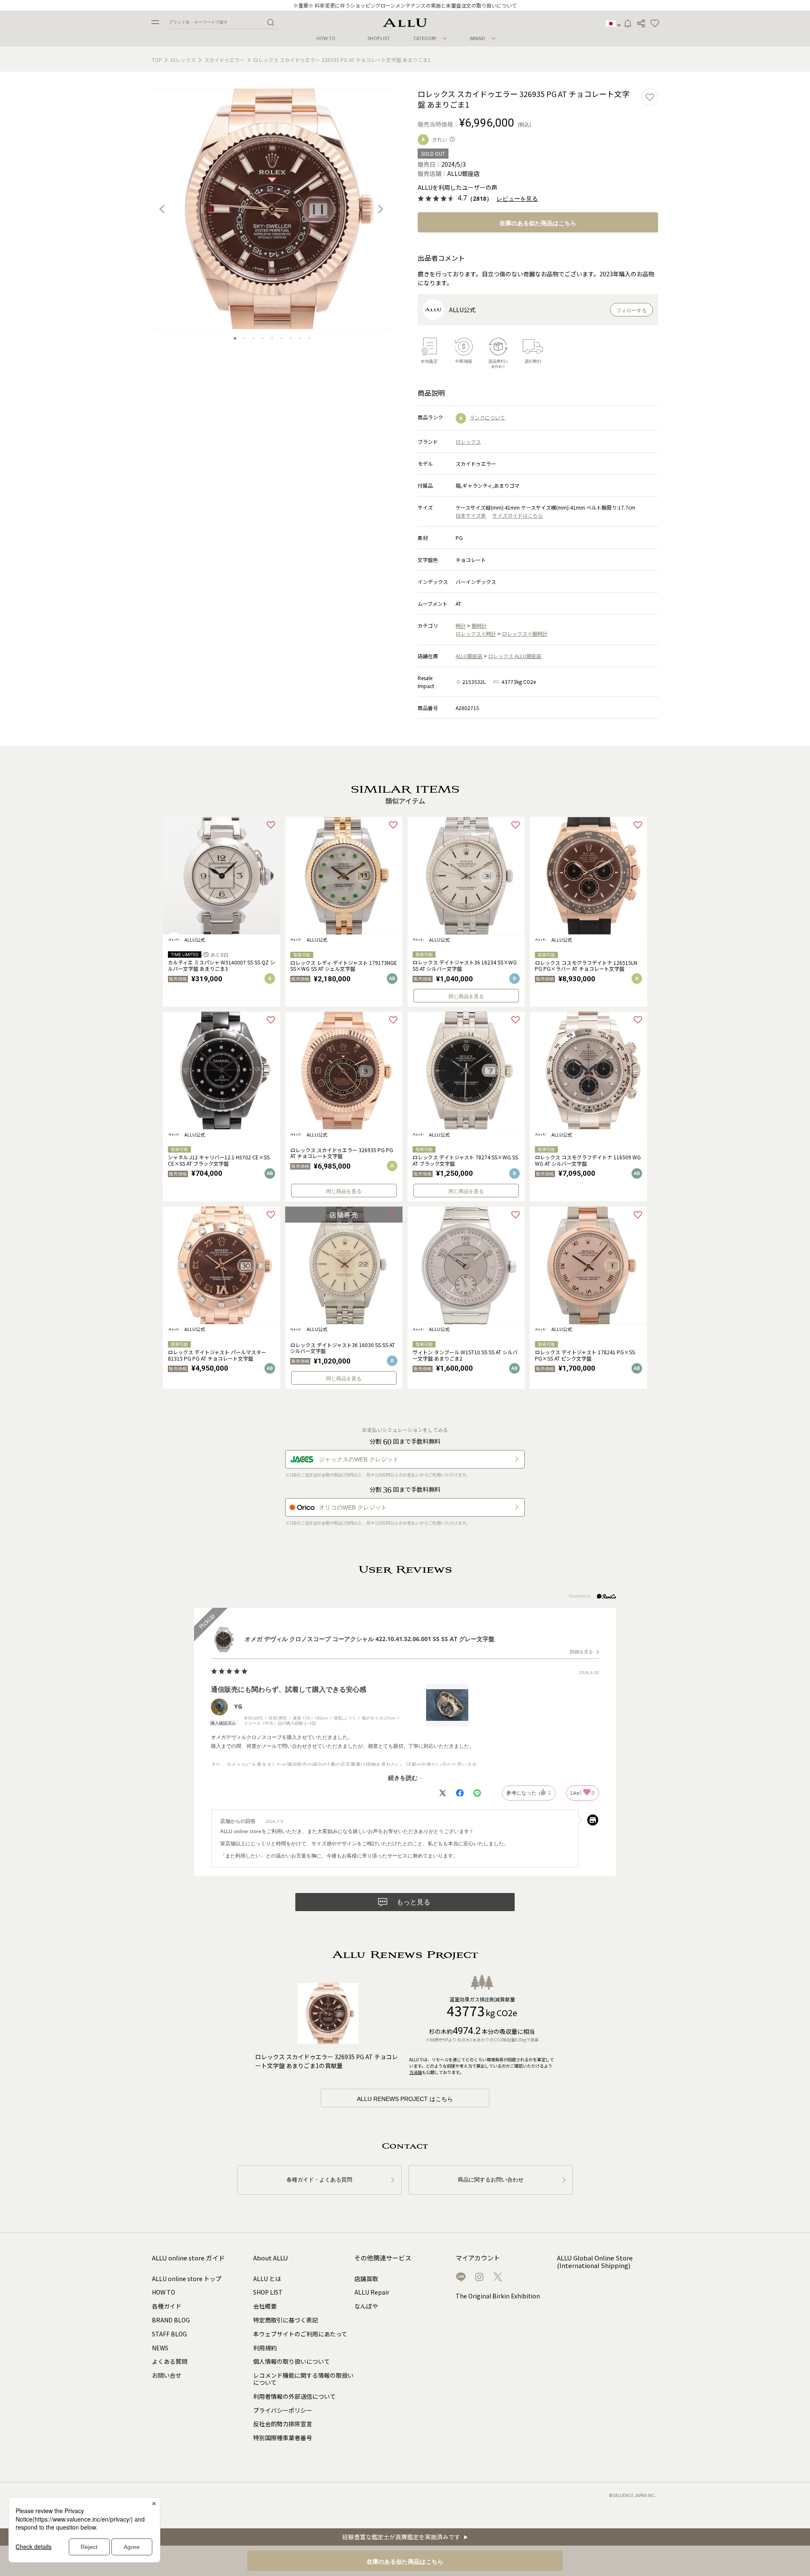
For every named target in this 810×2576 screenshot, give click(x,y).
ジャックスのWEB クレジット (359, 1459)
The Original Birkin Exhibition (498, 2296)
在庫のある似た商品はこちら (538, 223)
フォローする (632, 311)
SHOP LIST (379, 38)
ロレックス (183, 60)
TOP (157, 60)
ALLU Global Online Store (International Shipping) (595, 2262)
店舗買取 (366, 2279)
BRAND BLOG (171, 2320)
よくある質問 (170, 2361)
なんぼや (366, 2306)
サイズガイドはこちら (518, 515)
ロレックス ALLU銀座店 (515, 656)
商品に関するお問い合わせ (491, 2180)
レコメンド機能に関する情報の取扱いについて (303, 2379)
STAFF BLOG (169, 2334)
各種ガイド (167, 2306)
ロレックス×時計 (476, 633)
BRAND (478, 38)
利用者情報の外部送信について (294, 2396)
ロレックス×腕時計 (525, 633)
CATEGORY (425, 38)
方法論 (416, 2072)
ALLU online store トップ (187, 2279)
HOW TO (326, 38)
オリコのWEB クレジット (353, 1507)
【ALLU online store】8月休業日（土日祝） (405, 5)
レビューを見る (517, 199)
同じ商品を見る (466, 996)
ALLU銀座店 (469, 656)
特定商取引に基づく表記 (286, 2320)
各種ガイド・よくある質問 (319, 2180)
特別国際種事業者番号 (283, 2438)
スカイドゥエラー (224, 60)
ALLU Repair (372, 2292)
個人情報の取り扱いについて (292, 2361)
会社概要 (265, 2306)
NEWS (160, 2348)
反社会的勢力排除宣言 (283, 2424)
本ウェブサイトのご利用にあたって (300, 2334)
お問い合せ (167, 2375)
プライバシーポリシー (283, 2410)
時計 (461, 625)
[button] (655, 24)
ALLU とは (267, 2279)
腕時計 (479, 625)
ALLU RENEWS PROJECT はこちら (405, 2099)
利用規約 (265, 2348)
